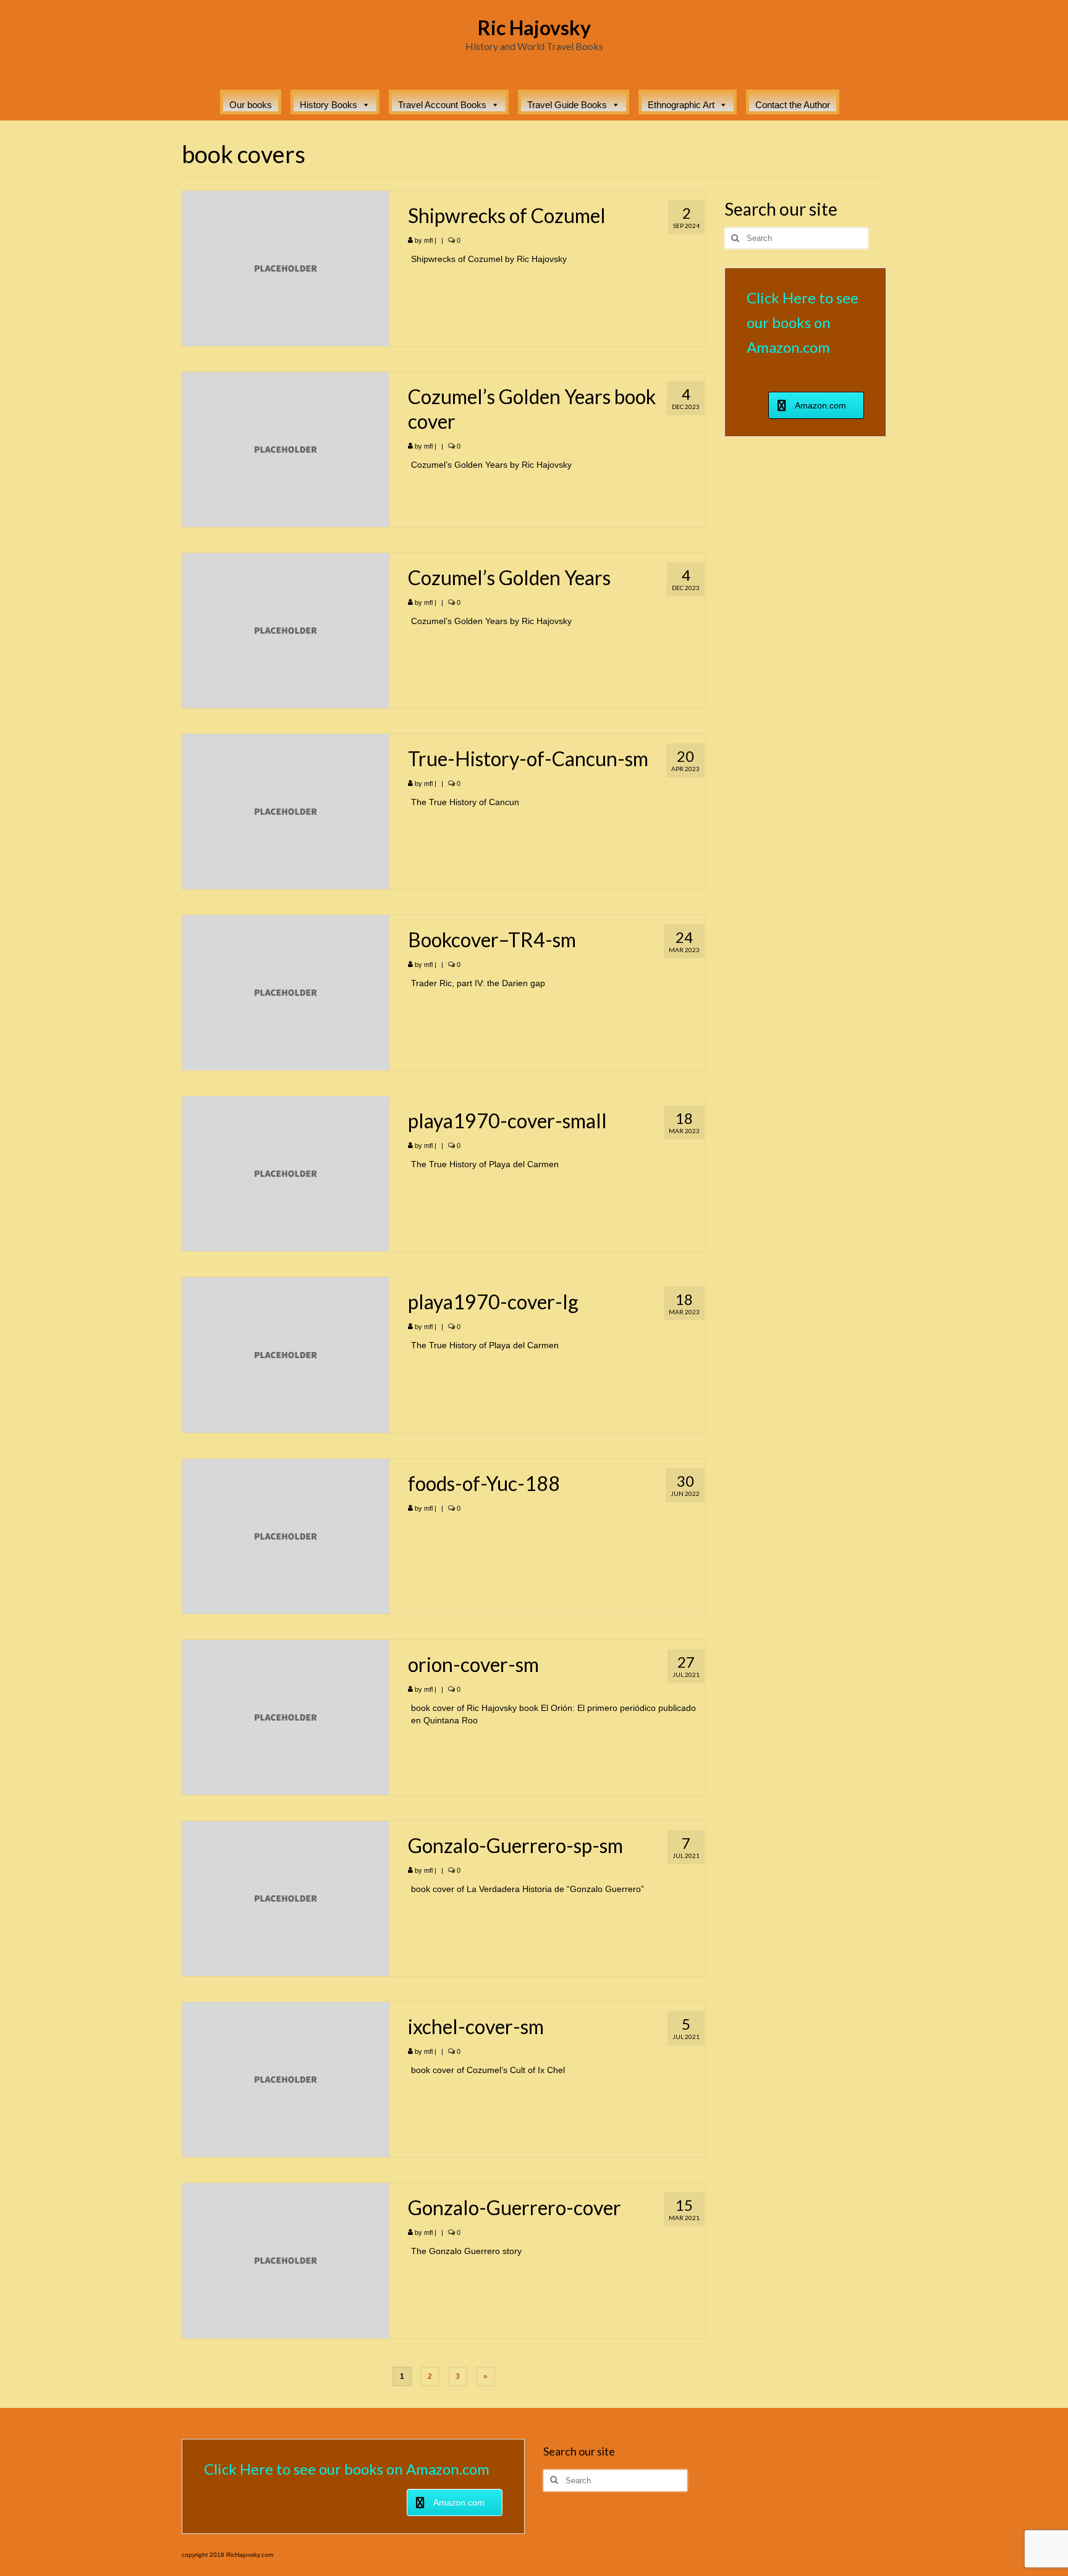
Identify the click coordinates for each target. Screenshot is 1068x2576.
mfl (428, 240)
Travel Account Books (442, 105)
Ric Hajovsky (534, 27)
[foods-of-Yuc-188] (286, 1535)
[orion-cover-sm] (286, 1717)
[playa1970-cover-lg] (286, 1354)
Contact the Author (793, 105)
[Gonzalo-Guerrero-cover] (286, 2260)
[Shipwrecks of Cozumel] (286, 268)
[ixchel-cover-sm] (286, 2079)
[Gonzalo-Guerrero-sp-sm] (286, 1898)
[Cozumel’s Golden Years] (286, 630)
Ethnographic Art (681, 105)
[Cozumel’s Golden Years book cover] (286, 449)
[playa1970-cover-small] (286, 1173)
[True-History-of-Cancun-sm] (286, 811)
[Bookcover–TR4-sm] (286, 992)
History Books (328, 105)
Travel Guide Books (567, 105)
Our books (251, 105)
